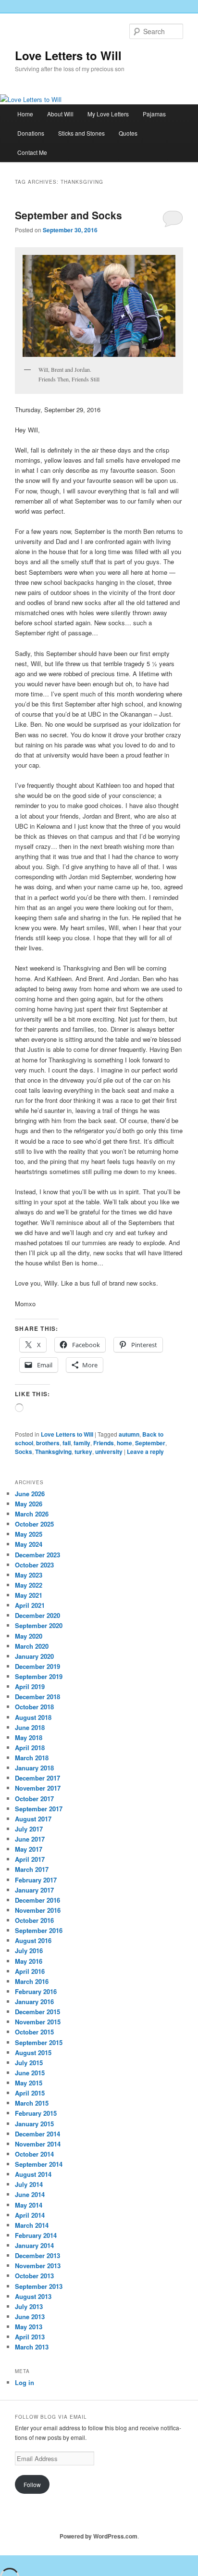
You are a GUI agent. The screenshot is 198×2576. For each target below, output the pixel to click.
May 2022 (29, 1585)
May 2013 (29, 2327)
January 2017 (34, 1890)
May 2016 (29, 1961)
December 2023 (37, 1555)
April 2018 (30, 1748)
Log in (25, 2382)
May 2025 (29, 1534)
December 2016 (37, 1900)
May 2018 (29, 1737)
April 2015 (30, 2093)
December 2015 (37, 2012)
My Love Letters (108, 114)
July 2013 (29, 2306)
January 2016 (34, 2001)
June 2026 (30, 1494)
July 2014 (29, 2184)
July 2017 (29, 1829)
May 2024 (29, 1544)
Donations (31, 133)
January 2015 (34, 2124)
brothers (48, 1443)
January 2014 (34, 2245)
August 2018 (33, 1717)
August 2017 (33, 1819)
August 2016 (33, 1940)
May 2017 (29, 1849)
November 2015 (38, 2022)
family (82, 1443)
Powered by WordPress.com (99, 2536)
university (109, 1452)
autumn (129, 1434)
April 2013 (30, 2337)
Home (25, 114)
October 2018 (34, 1707)
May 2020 (29, 1636)
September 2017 (39, 1809)
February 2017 (36, 1880)
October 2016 (34, 1920)
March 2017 (32, 1869)
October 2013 (34, 2276)
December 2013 (37, 2255)
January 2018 (34, 1768)
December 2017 (37, 1778)
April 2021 (30, 1605)
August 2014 (33, 2174)
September (150, 1443)
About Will (60, 114)
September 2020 (39, 1625)
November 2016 (38, 1910)
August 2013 (33, 2296)
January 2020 (34, 1656)
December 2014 (37, 2134)
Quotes (128, 133)
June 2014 (30, 2194)
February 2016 (36, 1991)
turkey (83, 1452)
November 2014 (38, 2144)
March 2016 (32, 1981)
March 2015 (32, 2103)
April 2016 (30, 1971)
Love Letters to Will (68, 55)
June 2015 (30, 2073)
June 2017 (30, 1839)
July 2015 (29, 2063)
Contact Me (32, 152)
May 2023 (29, 1575)
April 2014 (30, 2215)
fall (67, 1443)
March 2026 (32, 1514)
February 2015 (36, 2113)
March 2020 (32, 1646)
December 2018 (37, 1697)
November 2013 (38, 2266)
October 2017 (34, 1799)
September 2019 (39, 1676)
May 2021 (29, 1595)
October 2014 (34, 2154)
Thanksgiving (53, 1452)
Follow (32, 2484)
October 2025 (34, 1524)
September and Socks (68, 215)
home (124, 1443)
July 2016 (29, 1951)
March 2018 (32, 1758)
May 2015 (29, 2083)
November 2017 (38, 1788)
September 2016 (39, 1930)
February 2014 (36, 2235)
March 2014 (32, 2225)
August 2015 (33, 2052)
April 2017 (30, 1859)
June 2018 (30, 1727)
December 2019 (37, 1666)
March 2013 (32, 2347)
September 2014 (39, 2164)
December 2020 (37, 1615)
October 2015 (34, 2032)
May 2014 (29, 2205)
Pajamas (154, 114)
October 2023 (34, 1565)
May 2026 (29, 1504)
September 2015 (39, 2042)
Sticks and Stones (81, 133)
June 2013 (30, 2317)
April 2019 (30, 1686)
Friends (104, 1443)
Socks (24, 1452)
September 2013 (39, 2286)
